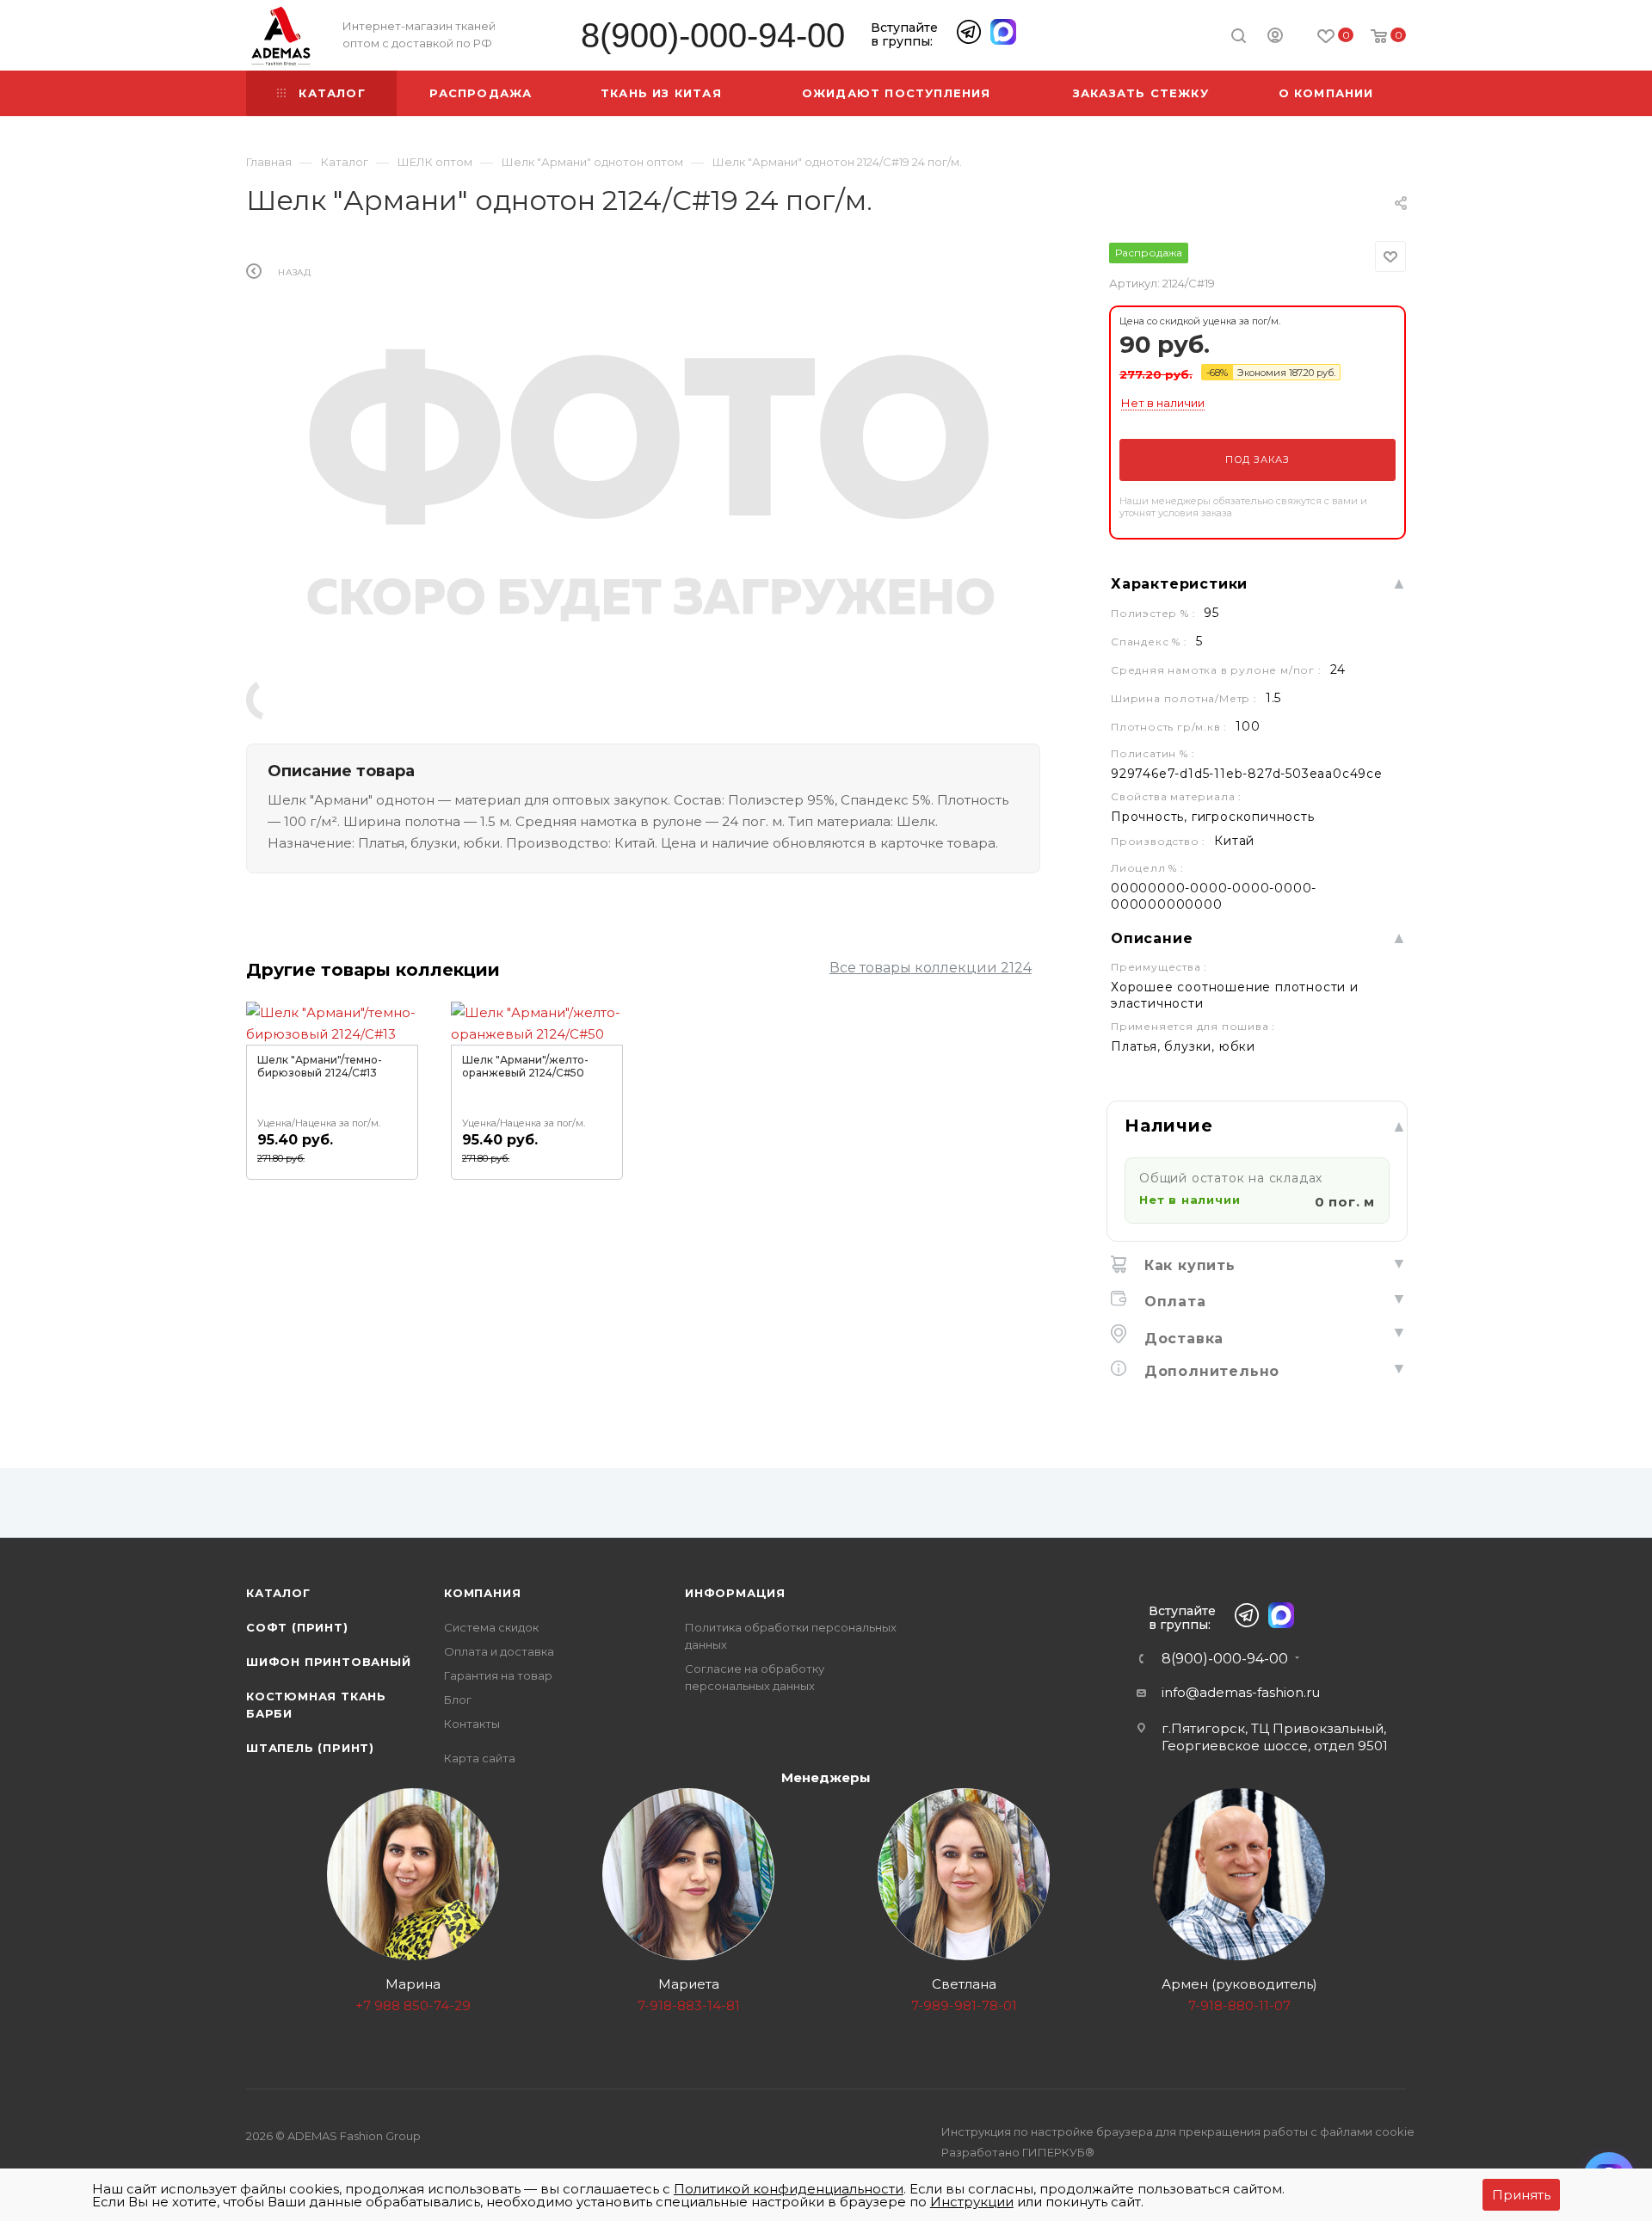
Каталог (278, 1593)
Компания (482, 1593)
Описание (1152, 938)
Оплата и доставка (499, 1651)
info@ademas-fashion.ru (1241, 1692)
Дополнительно (1209, 1371)
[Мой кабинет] (1275, 38)
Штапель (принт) (310, 1748)
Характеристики (1179, 584)
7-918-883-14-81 (689, 2005)
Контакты (472, 1724)
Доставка (1181, 1339)
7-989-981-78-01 (964, 2005)
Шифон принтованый (329, 1662)
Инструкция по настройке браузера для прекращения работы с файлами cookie (1178, 2132)
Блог (458, 1700)
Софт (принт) (297, 1627)
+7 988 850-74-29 (413, 2005)
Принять (1521, 2195)
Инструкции (972, 2202)
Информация (735, 1593)
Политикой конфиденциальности (789, 2189)
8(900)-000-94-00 (713, 36)
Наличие (1169, 1126)
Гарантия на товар (498, 1675)
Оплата (1173, 1302)
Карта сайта (480, 1758)
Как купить (1187, 1265)
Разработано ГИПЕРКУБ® (1018, 2152)
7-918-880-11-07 (1239, 2005)
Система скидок (491, 1627)
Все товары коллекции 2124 (931, 968)
